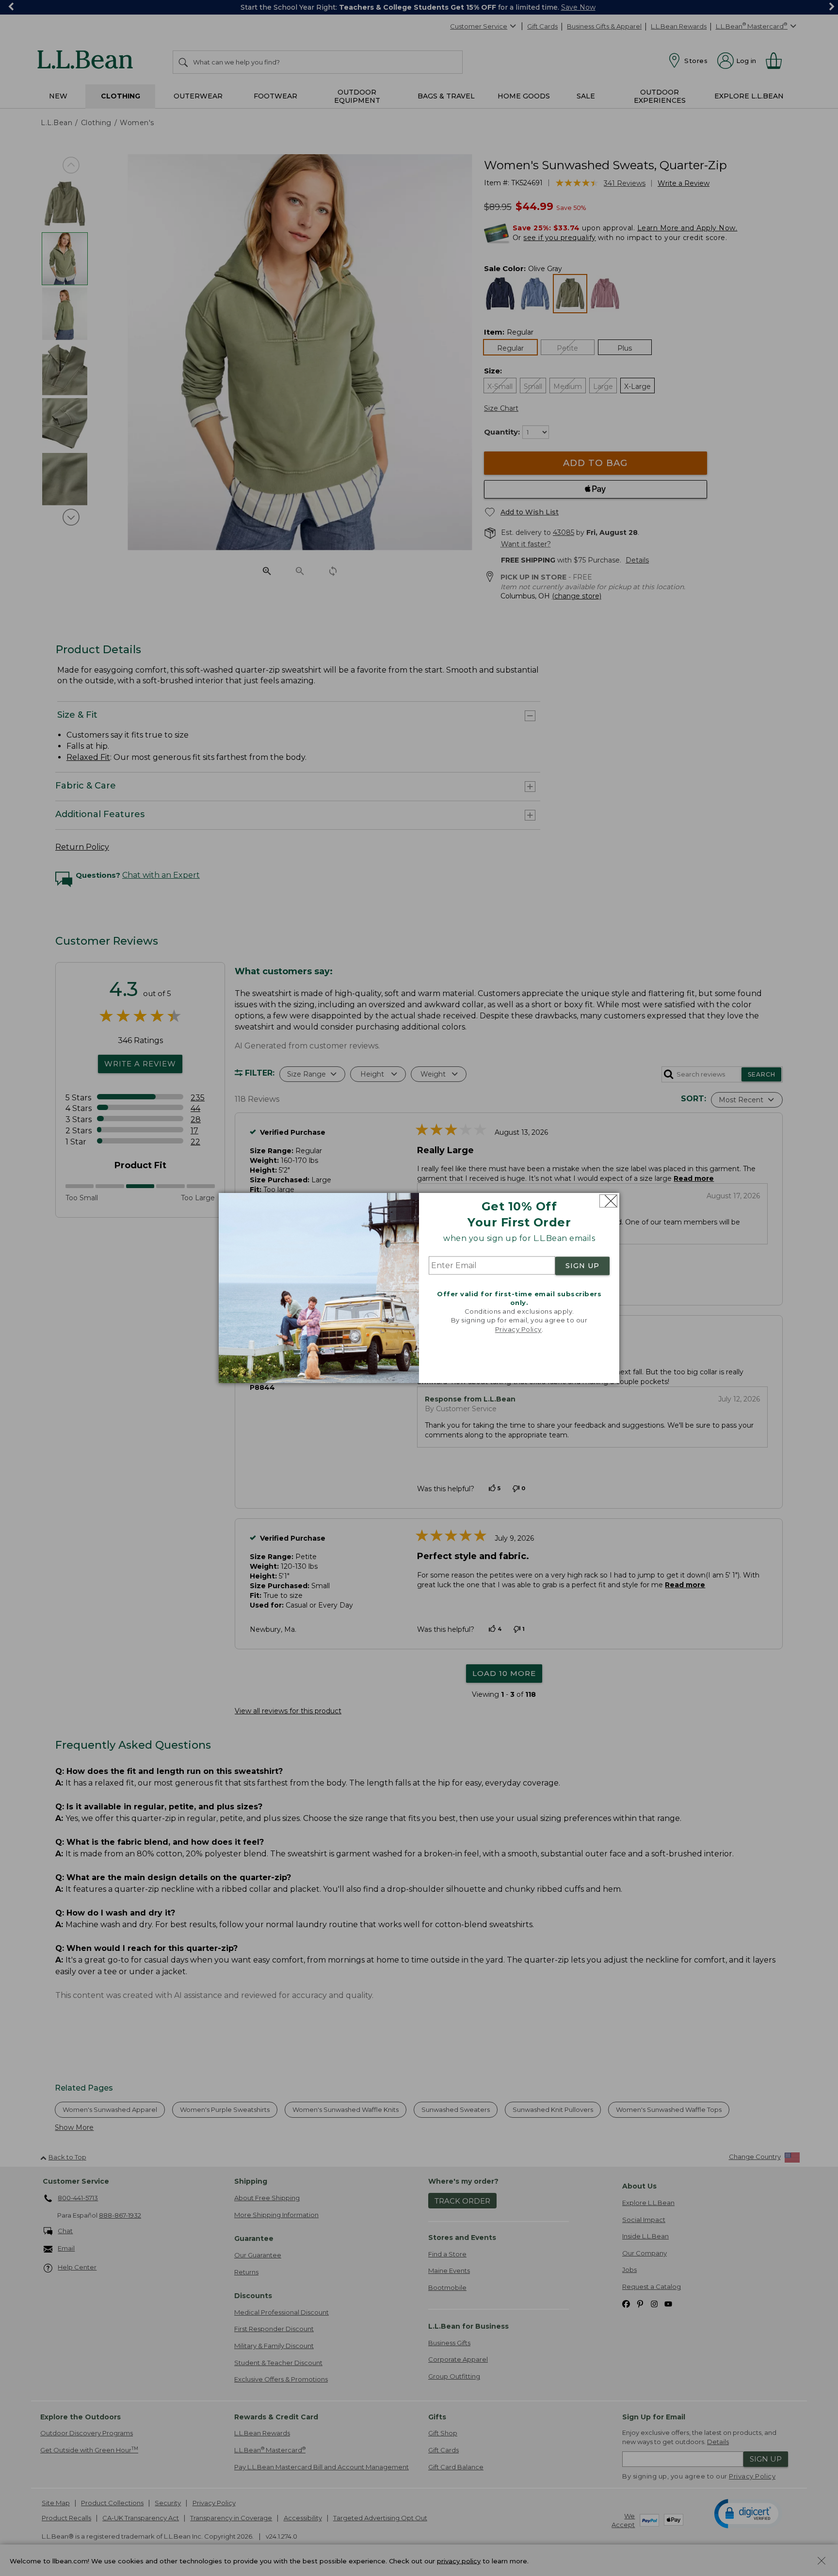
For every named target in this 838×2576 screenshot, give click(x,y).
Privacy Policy (518, 1329)
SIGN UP (582, 1266)
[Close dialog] (608, 1201)
